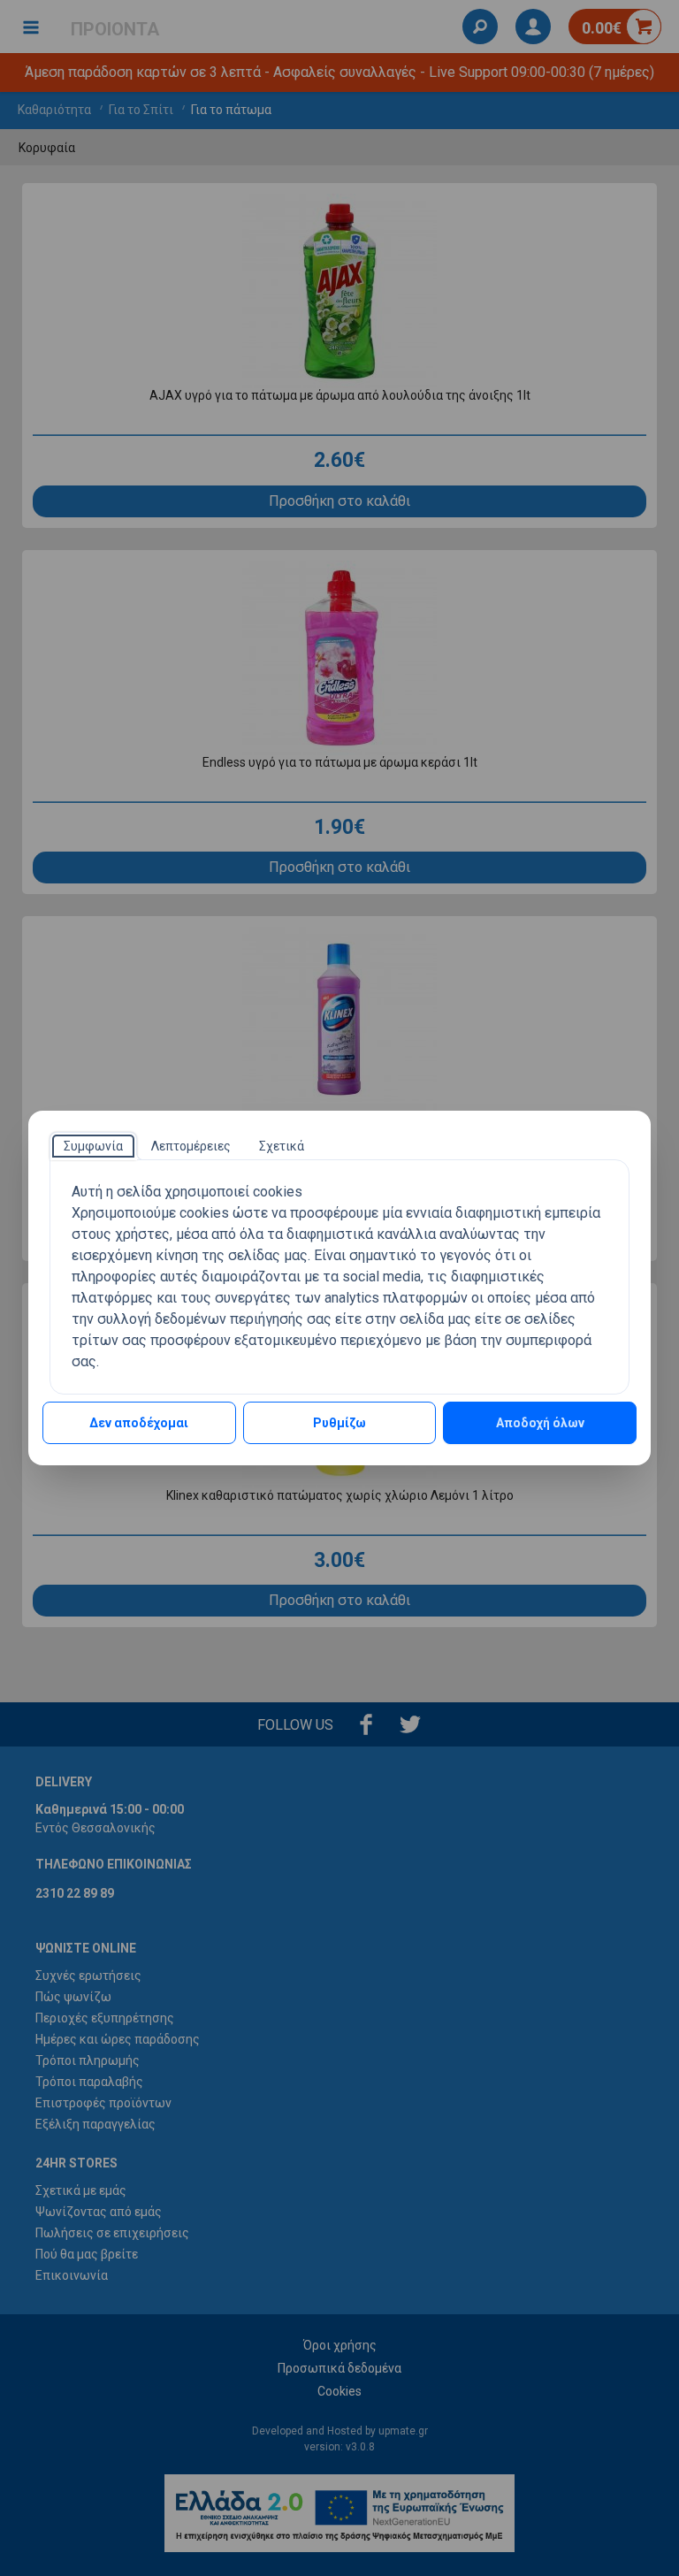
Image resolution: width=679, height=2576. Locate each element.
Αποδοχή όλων (540, 1423)
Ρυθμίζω (339, 1423)
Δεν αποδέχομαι (139, 1423)
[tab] (93, 1146)
